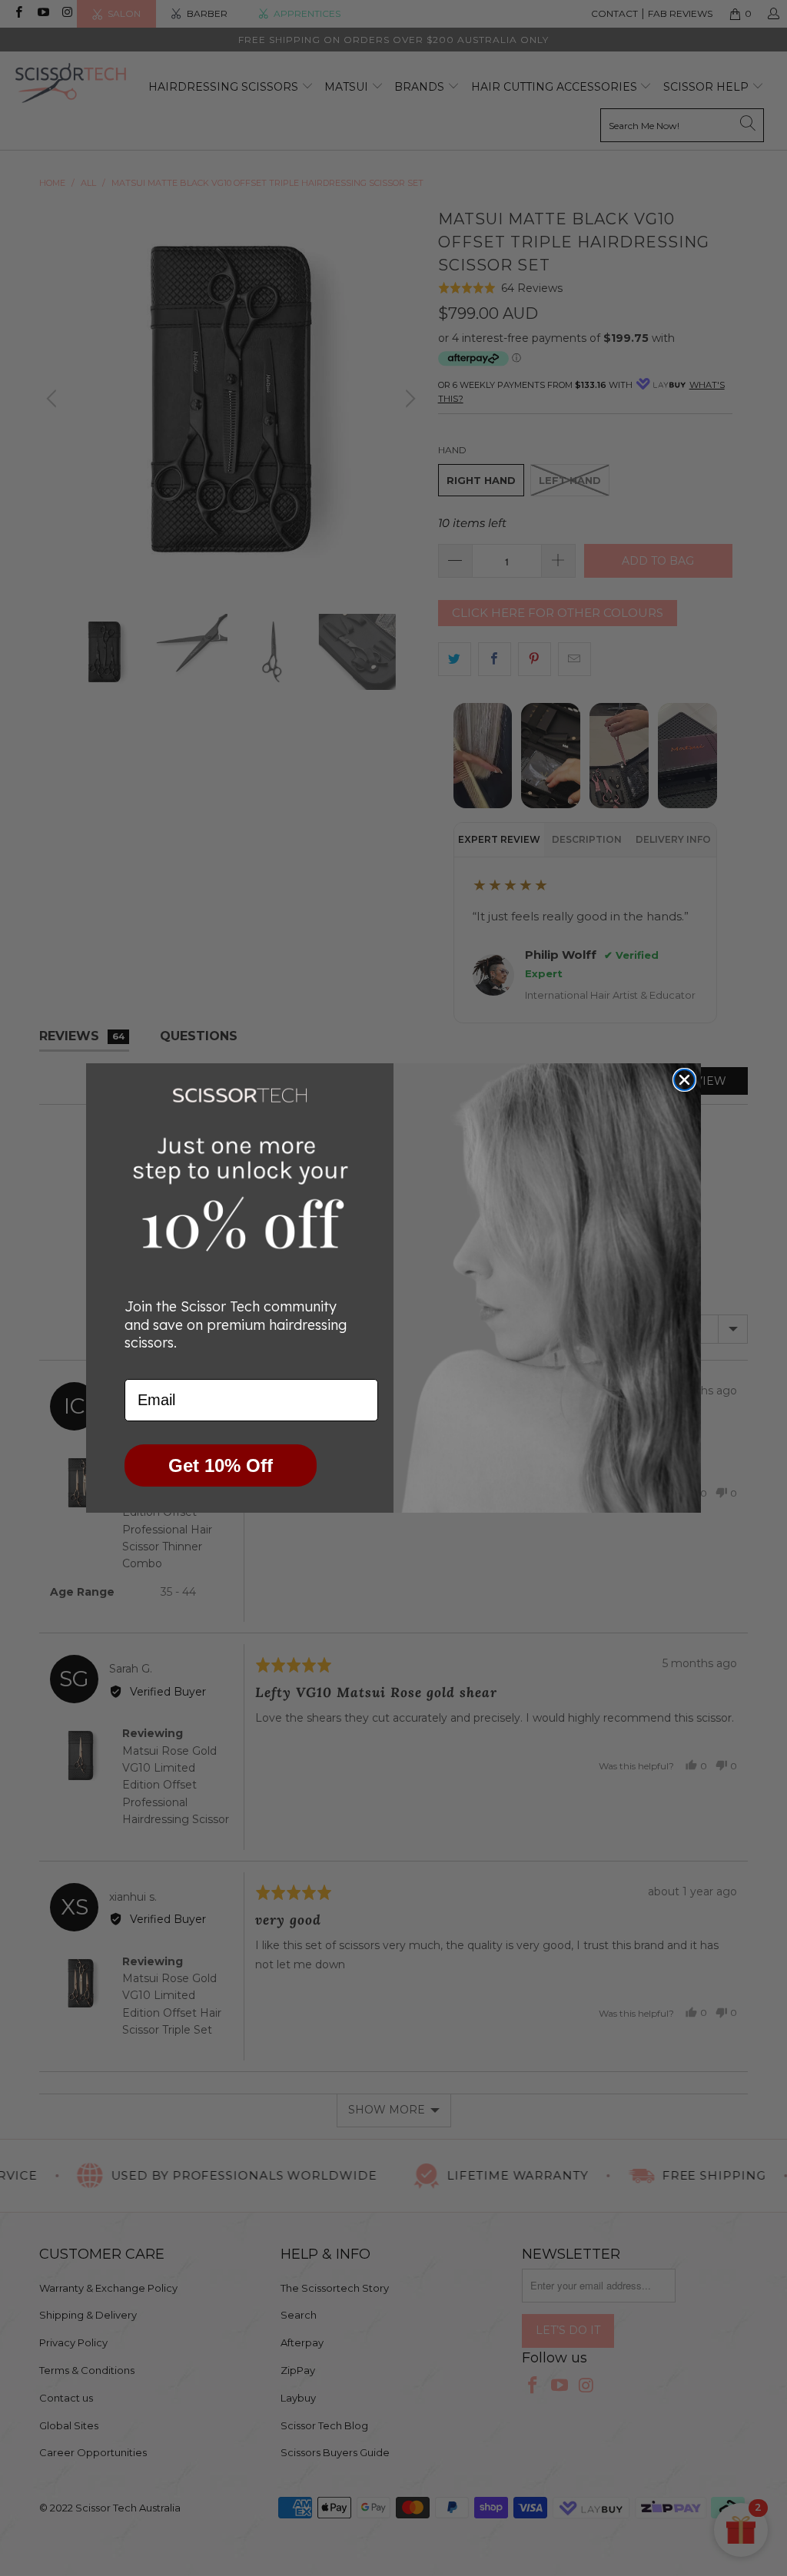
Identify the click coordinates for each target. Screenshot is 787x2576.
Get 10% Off (221, 1465)
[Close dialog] (684, 1080)
